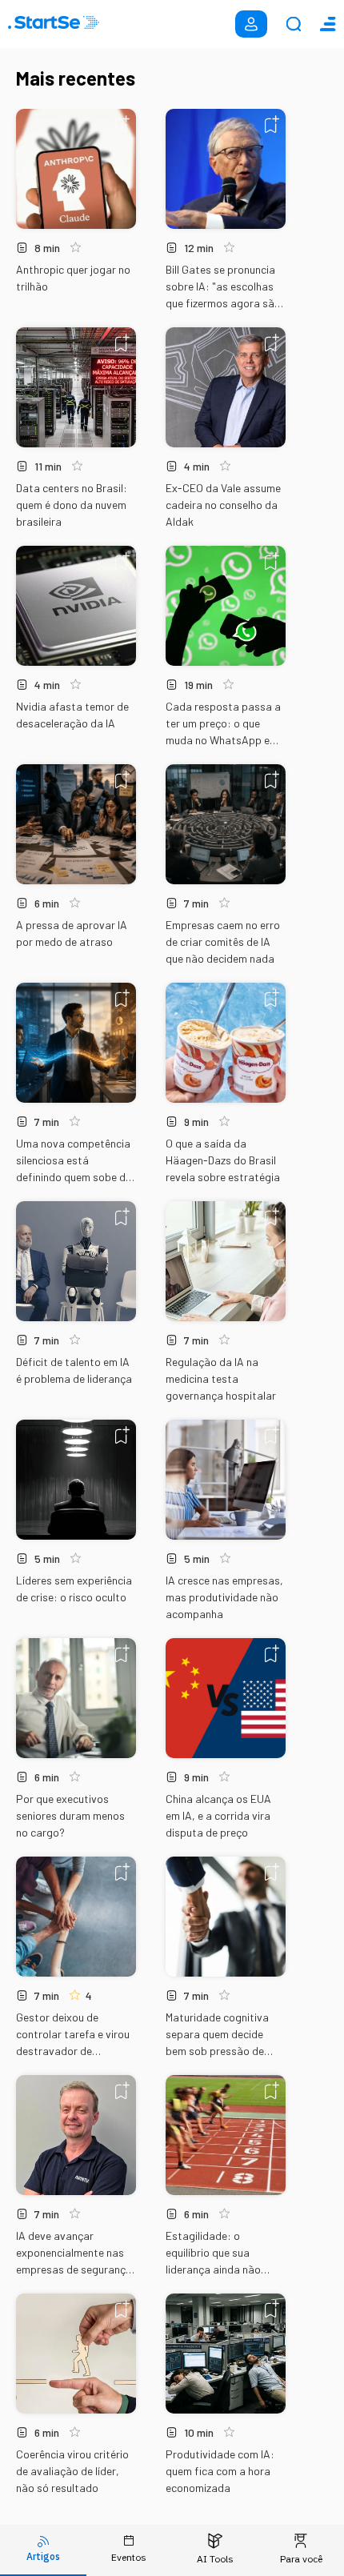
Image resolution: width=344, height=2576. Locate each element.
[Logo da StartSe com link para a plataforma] (54, 24)
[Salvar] (122, 124)
